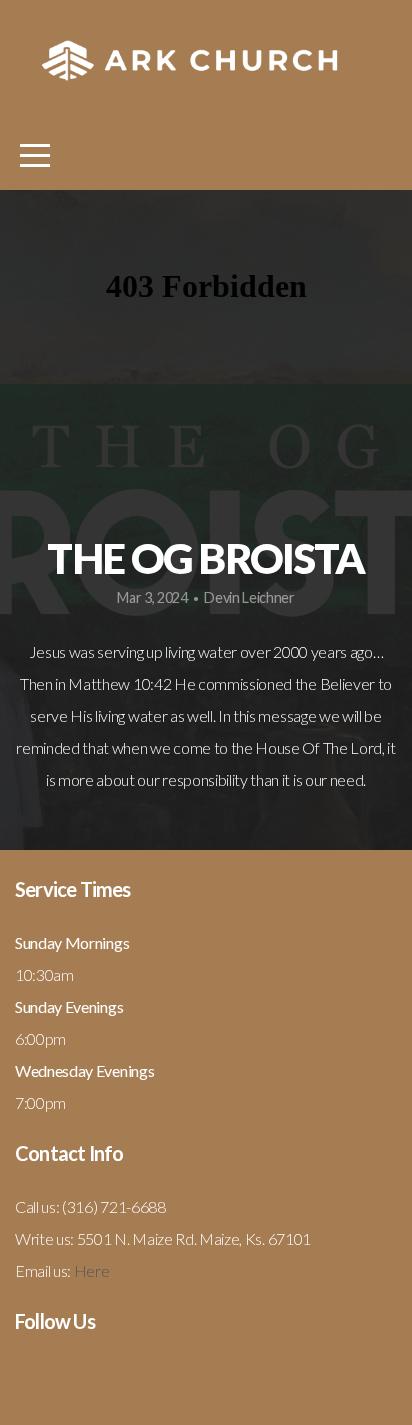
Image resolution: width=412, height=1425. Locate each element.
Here (92, 1270)
